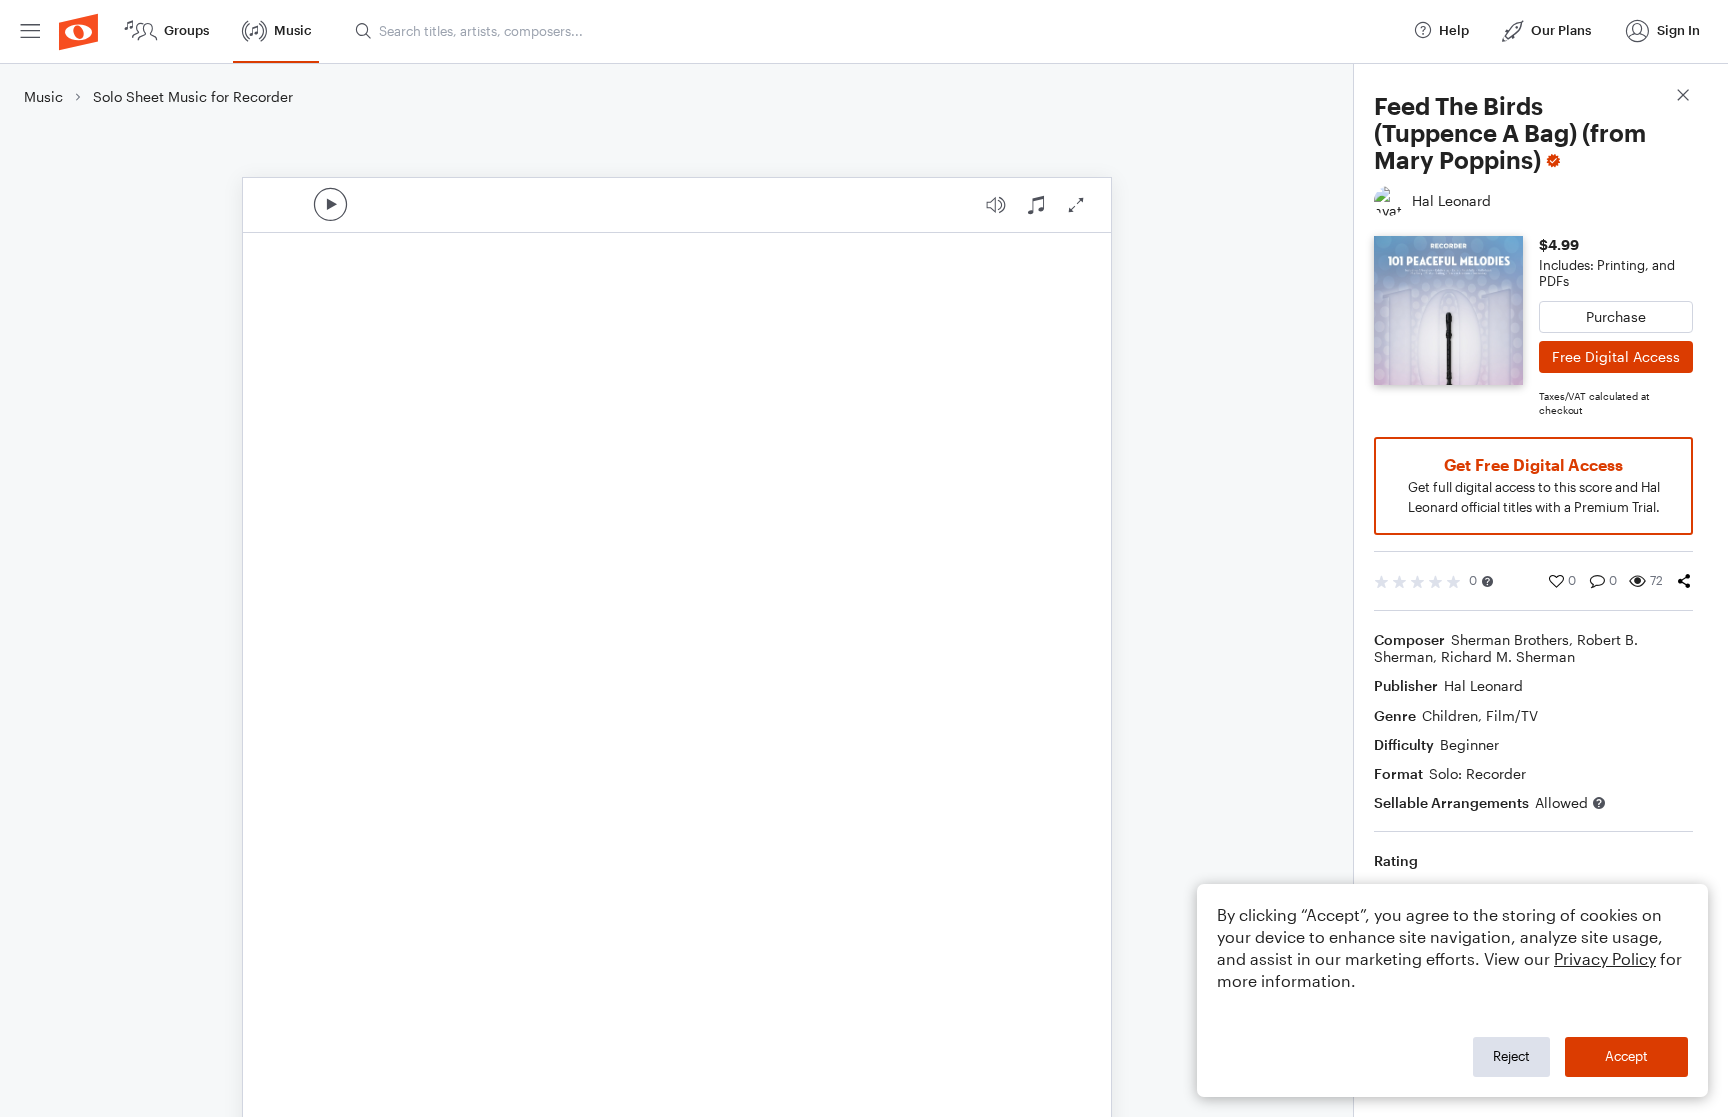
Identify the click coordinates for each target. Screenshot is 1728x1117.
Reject (1511, 1056)
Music (43, 96)
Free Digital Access (1616, 356)
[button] (1487, 581)
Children (1450, 715)
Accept (1626, 1056)
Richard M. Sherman (1508, 656)
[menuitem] (30, 31)
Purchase (1616, 316)
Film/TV (1512, 715)
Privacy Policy (1605, 958)
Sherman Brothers (1510, 639)
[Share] (1684, 581)
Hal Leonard (1483, 685)
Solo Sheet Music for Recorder (193, 96)
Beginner (1469, 744)
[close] (1683, 97)
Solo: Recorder (1477, 773)
